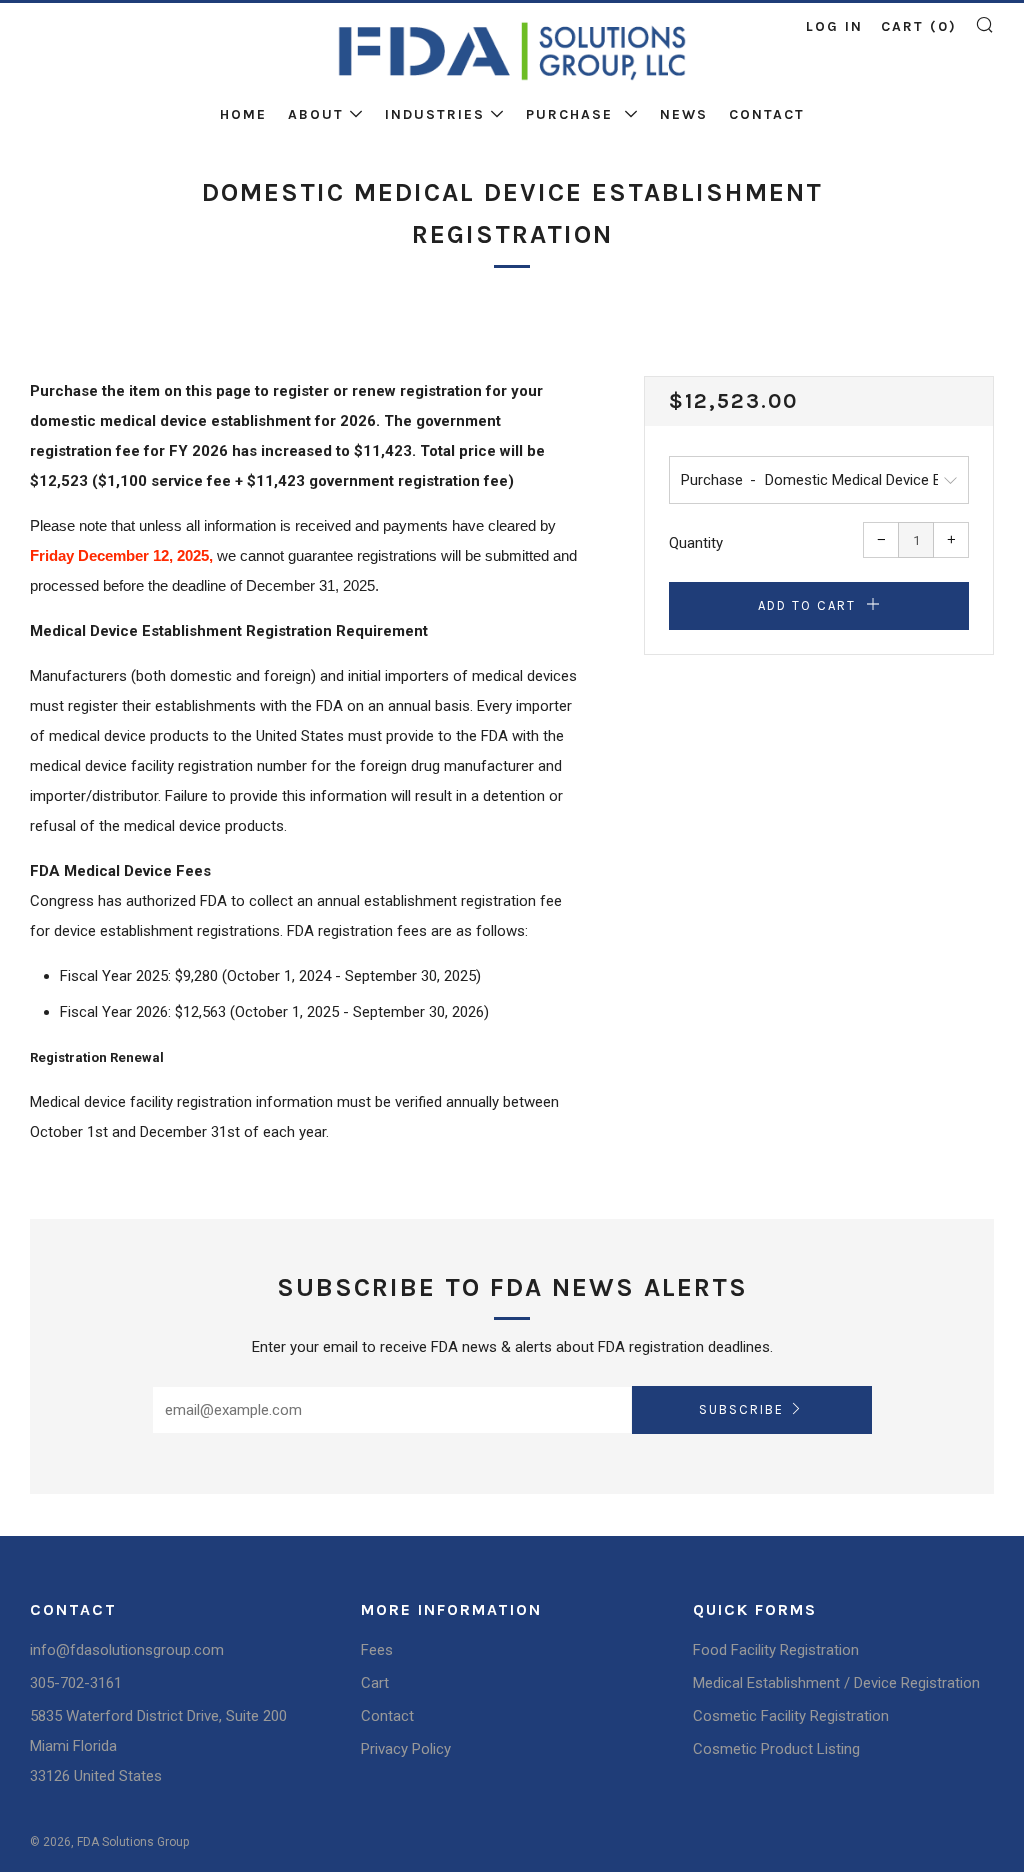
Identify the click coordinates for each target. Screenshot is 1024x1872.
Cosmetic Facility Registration (791, 1716)
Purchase (572, 114)
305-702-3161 (76, 1683)
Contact (767, 114)
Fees (377, 1650)
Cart (375, 1683)
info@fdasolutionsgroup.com (127, 1650)
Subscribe (741, 1409)
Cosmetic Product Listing (776, 1749)
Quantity (696, 543)
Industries (435, 114)
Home (243, 114)
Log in (834, 26)
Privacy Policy (406, 1749)
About (316, 114)
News (684, 114)
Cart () (919, 26)
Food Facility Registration (776, 1650)
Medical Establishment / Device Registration (836, 1683)
